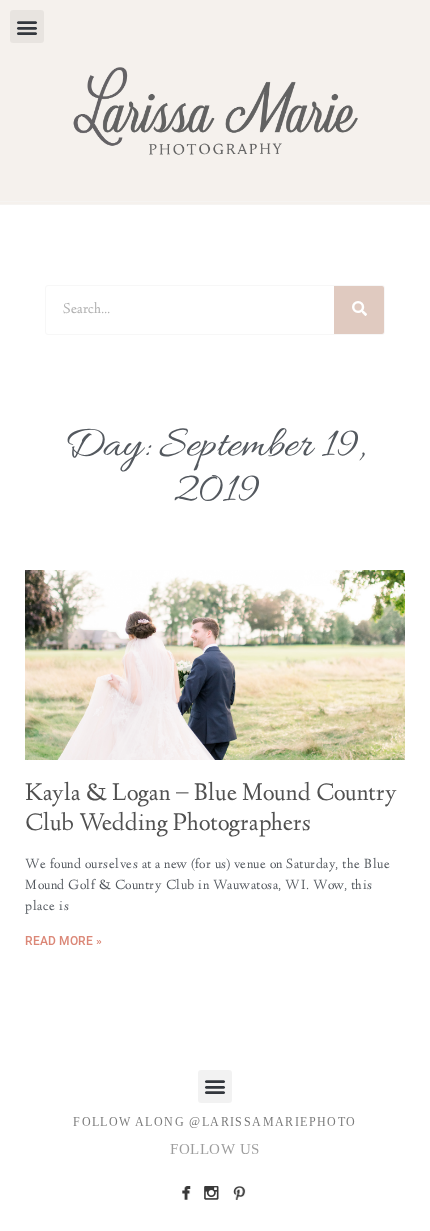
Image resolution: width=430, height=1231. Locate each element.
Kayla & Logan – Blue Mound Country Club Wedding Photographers (211, 810)
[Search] (359, 310)
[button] (27, 26)
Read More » (63, 941)
